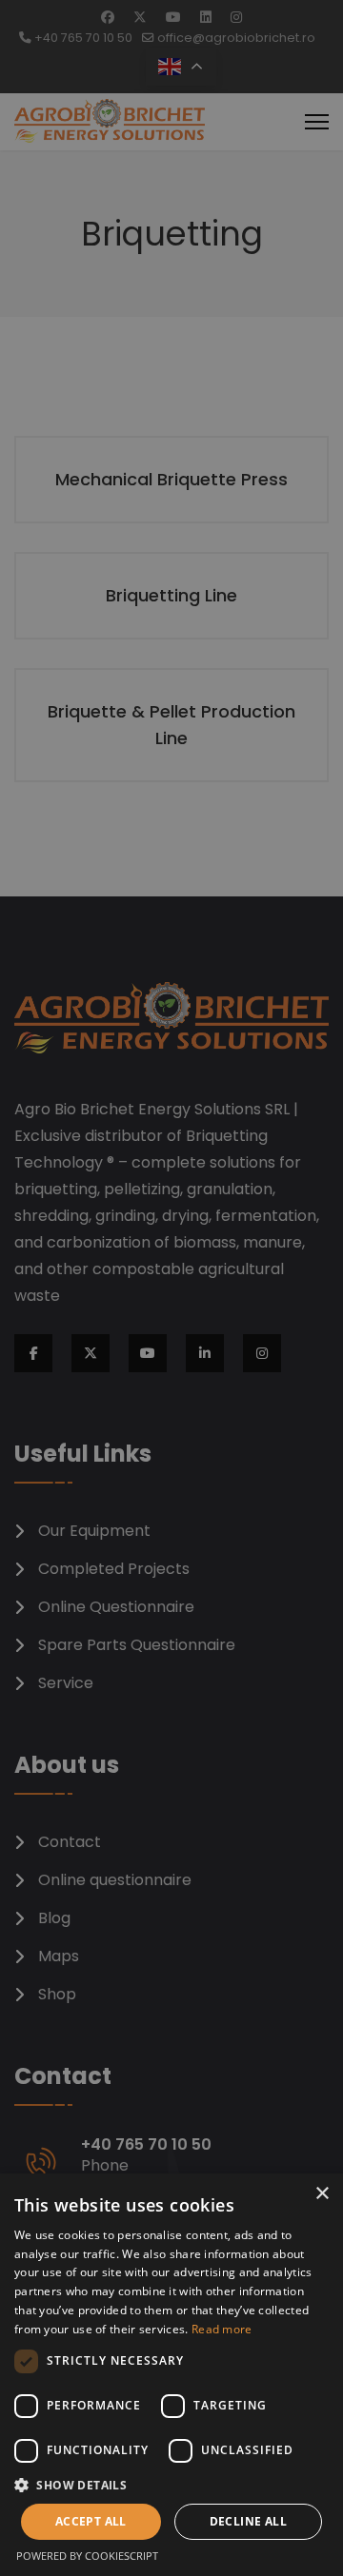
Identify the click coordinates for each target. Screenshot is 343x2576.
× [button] (322, 2194)
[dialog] (171, 2375)
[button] (171, 2485)
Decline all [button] (248, 2521)
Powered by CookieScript (87, 2556)
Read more (222, 2329)
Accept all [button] (91, 2521)
